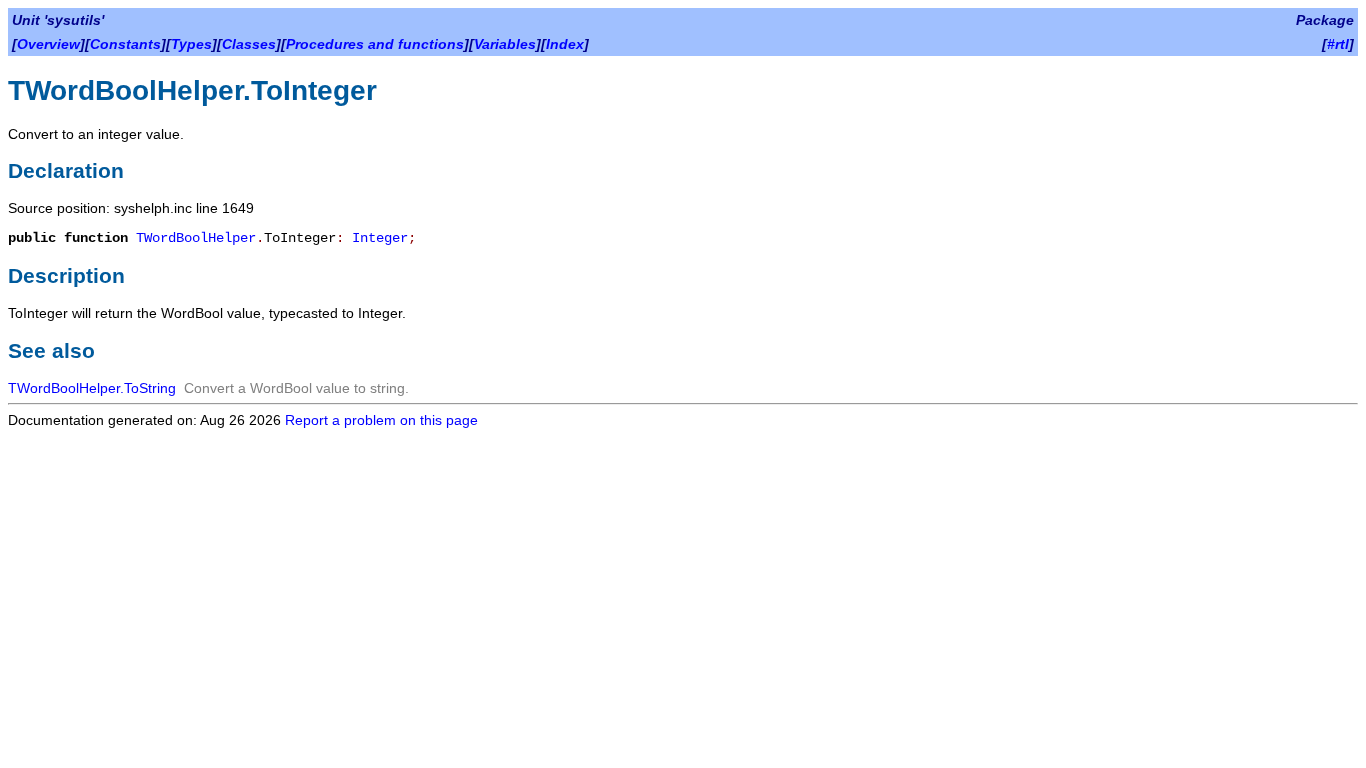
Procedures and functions (375, 44)
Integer (380, 238)
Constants (125, 44)
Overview (48, 44)
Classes (249, 44)
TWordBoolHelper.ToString (92, 388)
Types (191, 44)
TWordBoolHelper (196, 238)
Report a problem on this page (381, 420)
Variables (505, 44)
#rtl (1338, 44)
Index (565, 44)
